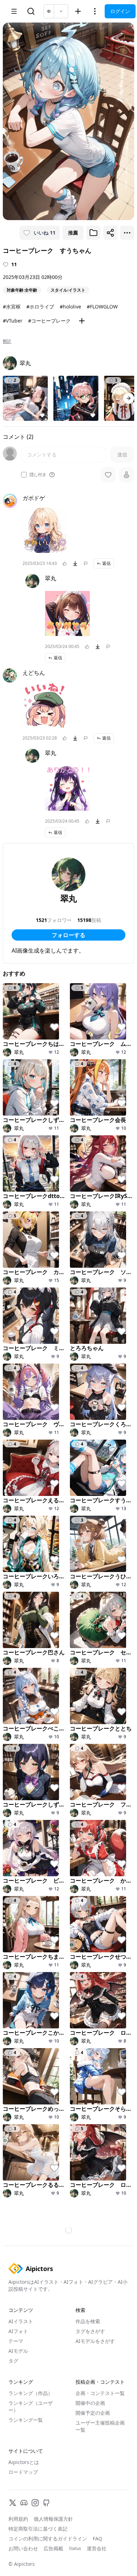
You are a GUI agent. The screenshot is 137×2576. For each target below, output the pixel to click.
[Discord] (24, 1266)
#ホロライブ (40, 307)
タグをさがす (90, 1094)
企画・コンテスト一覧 (100, 1156)
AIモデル (18, 1114)
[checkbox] (24, 475)
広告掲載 (53, 1311)
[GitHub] (46, 1266)
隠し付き (38, 475)
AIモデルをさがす (95, 1104)
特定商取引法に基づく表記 (38, 1292)
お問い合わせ (23, 1311)
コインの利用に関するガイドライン (48, 1301)
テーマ (16, 1104)
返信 (106, 563)
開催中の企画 (90, 1166)
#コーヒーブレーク (49, 321)
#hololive (70, 307)
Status (75, 1311)
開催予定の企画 (93, 1176)
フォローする (68, 935)
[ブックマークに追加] (93, 233)
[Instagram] (35, 1266)
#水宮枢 (12, 307)
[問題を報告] (86, 563)
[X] (13, 1266)
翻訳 (7, 341)
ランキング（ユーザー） (31, 1169)
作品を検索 (88, 1084)
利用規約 (18, 1282)
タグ (13, 1124)
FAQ (97, 1301)
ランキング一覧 (26, 1183)
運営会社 (97, 1311)
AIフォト (18, 1094)
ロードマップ (23, 1235)
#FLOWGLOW (102, 307)
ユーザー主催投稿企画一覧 (100, 1189)
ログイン (120, 11)
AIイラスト (21, 1084)
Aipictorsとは (24, 1225)
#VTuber (13, 321)
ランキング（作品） (31, 1156)
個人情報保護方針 (53, 1282)
